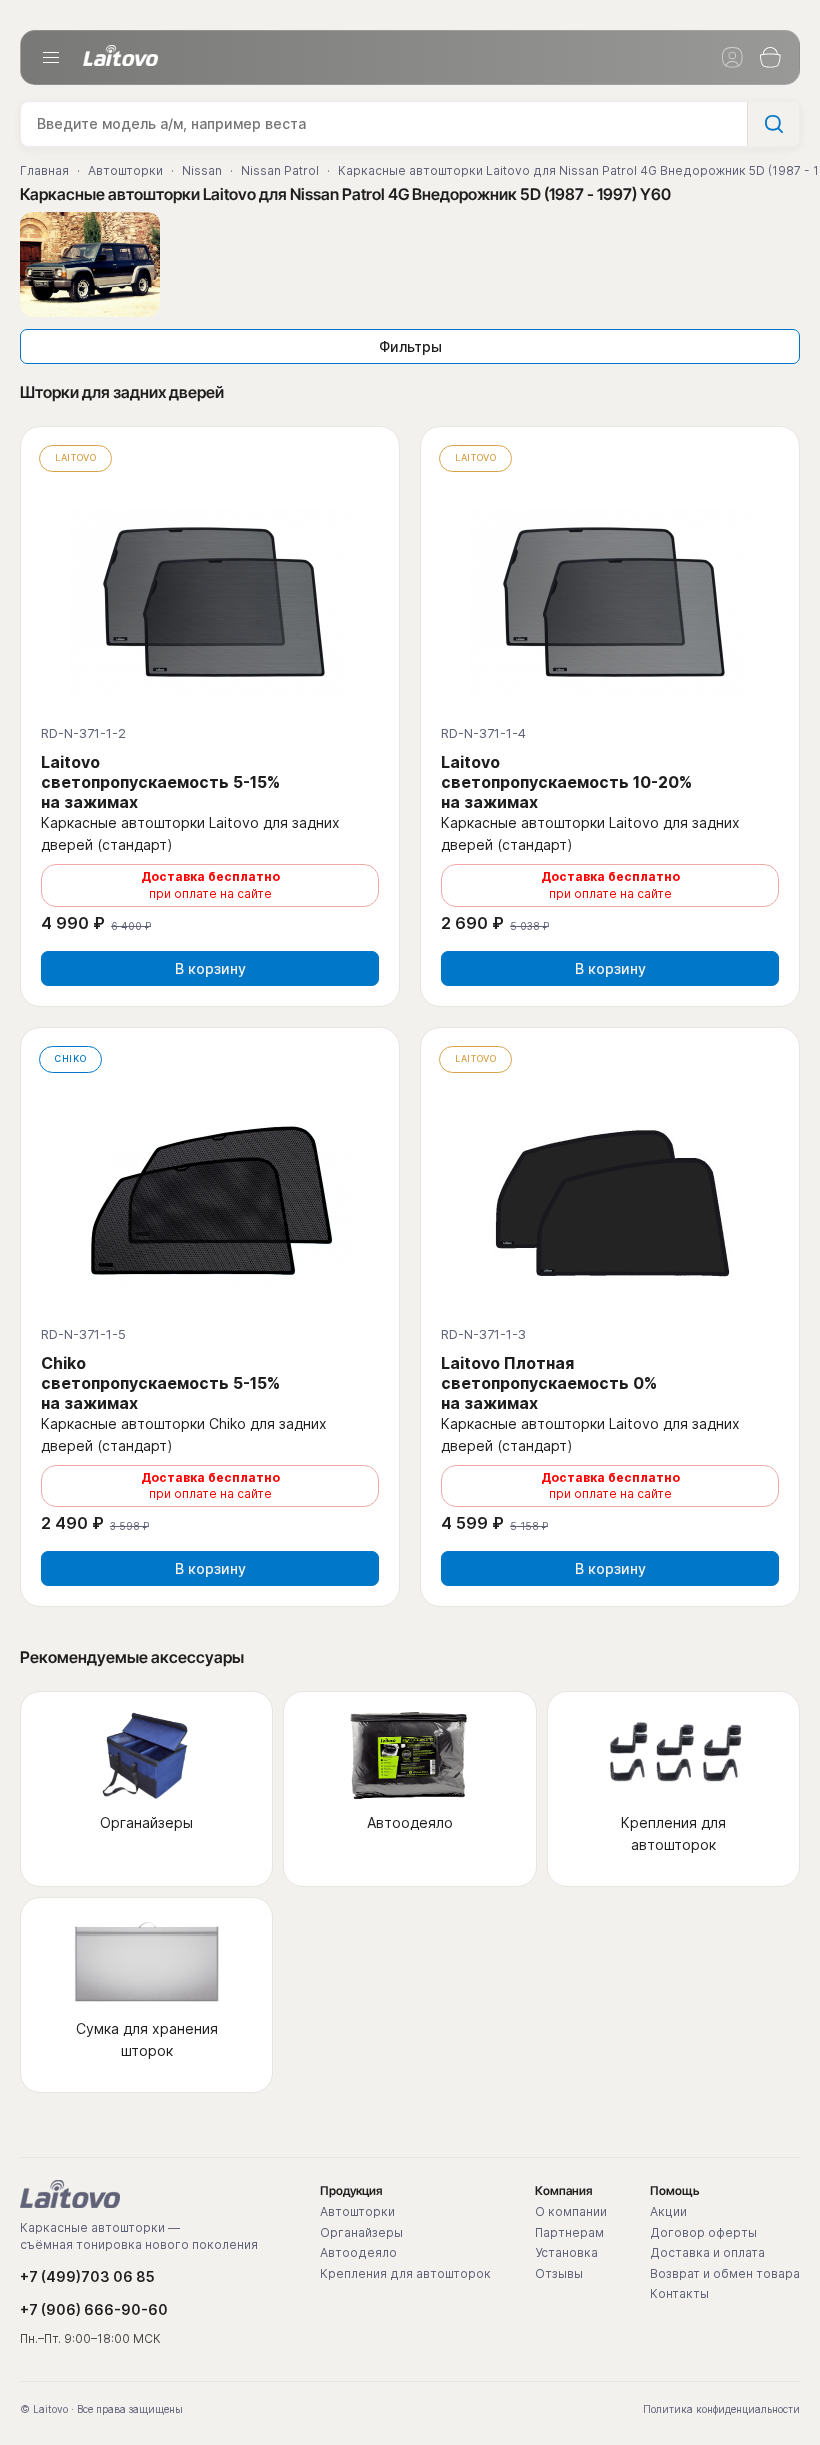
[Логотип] (120, 55)
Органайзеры (361, 2233)
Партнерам (569, 2233)
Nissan (202, 170)
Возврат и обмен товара (725, 2274)
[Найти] (773, 124)
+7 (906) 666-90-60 (94, 2309)
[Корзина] (770, 58)
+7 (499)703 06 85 (87, 2276)
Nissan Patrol (280, 170)
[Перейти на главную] (70, 2194)
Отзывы (559, 2274)
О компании (571, 2212)
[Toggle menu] (51, 58)
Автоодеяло (358, 2253)
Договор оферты (703, 2233)
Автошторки (125, 170)
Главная (44, 170)
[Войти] (732, 58)
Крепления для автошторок (405, 2274)
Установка (566, 2253)
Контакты (679, 2294)
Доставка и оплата (707, 2253)
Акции (668, 2212)
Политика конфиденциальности (721, 2409)
